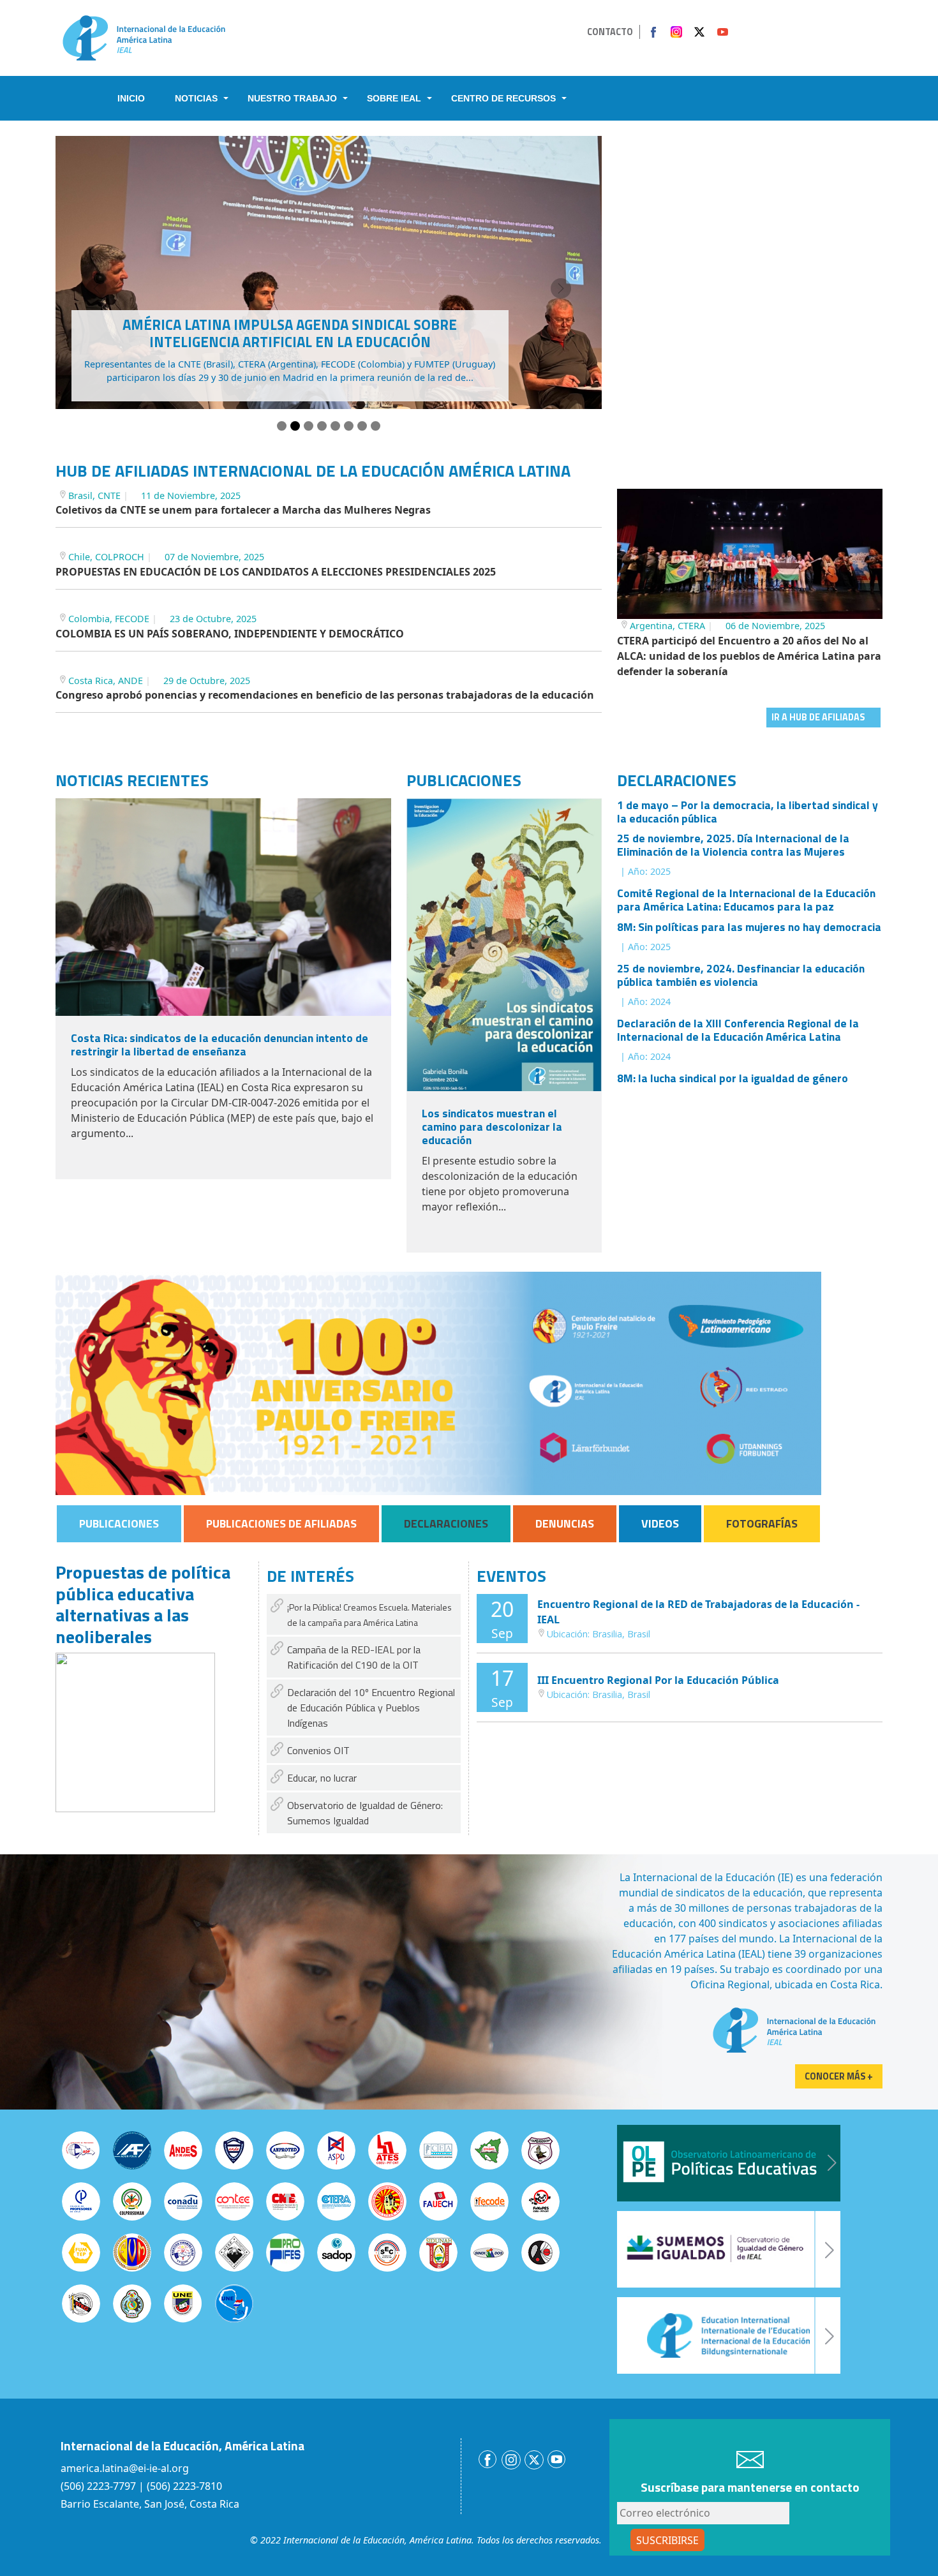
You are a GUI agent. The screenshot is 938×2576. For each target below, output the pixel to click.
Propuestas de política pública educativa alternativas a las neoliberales (143, 1604)
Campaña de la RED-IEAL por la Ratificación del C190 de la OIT (354, 1657)
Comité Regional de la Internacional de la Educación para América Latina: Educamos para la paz (746, 900)
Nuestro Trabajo (292, 98)
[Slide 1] (282, 426)
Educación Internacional (729, 2335)
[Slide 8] (376, 426)
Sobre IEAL (394, 98)
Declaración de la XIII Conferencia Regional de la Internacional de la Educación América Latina (738, 1030)
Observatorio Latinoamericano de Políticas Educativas (729, 2163)
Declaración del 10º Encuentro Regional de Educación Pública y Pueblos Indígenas (371, 1708)
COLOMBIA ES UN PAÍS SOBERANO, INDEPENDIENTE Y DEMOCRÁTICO (230, 634)
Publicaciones (119, 1523)
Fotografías (762, 1523)
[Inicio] (144, 37)
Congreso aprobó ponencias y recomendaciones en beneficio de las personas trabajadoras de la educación (325, 695)
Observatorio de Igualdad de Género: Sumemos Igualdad (365, 1813)
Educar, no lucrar (322, 1778)
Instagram (676, 32)
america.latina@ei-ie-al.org (125, 2468)
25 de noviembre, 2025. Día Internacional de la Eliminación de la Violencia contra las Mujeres (733, 845)
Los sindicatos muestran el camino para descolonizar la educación (492, 1127)
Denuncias (565, 1523)
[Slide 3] (309, 426)
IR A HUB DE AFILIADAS (818, 717)
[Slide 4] (322, 426)
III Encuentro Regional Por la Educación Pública (658, 1680)
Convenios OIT (318, 1750)
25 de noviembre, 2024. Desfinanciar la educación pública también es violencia (741, 975)
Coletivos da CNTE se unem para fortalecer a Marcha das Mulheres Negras (243, 510)
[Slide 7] (362, 426)
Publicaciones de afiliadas (281, 1523)
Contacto (610, 32)
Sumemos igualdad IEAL (729, 2249)
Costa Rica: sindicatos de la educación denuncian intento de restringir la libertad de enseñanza (220, 1045)
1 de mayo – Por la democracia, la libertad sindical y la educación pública (748, 812)
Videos (660, 1523)
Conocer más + (839, 2076)
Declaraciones (446, 1523)
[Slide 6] (349, 426)
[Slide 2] (295, 426)
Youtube (722, 32)
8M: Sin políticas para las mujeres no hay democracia (749, 927)
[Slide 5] (335, 426)
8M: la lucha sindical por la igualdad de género (733, 1078)
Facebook (653, 32)
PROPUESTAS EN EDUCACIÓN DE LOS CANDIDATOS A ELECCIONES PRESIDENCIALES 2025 (276, 572)
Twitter (699, 32)
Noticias (196, 98)
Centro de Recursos (503, 98)
